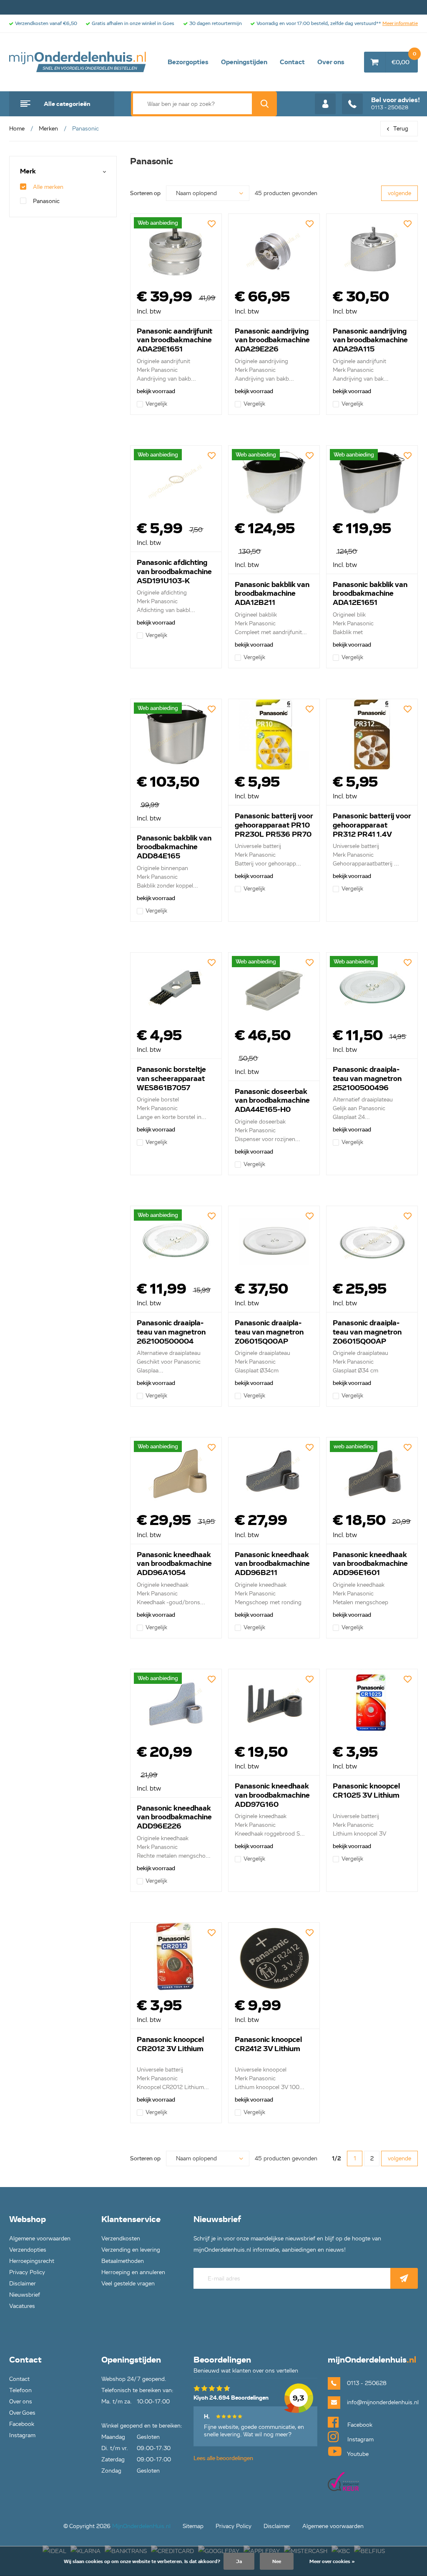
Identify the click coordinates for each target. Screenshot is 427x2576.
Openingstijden (244, 62)
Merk (28, 172)
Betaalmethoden (123, 2261)
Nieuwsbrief (25, 2295)
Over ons (331, 62)
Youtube (357, 2454)
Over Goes (22, 2413)
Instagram (22, 2435)
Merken (48, 129)
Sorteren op (145, 193)
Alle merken (48, 187)
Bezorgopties (188, 62)
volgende (399, 193)
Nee (277, 2561)
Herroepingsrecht (32, 2261)
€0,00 (404, 59)
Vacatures (22, 2306)
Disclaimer (23, 2284)
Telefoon (20, 2390)
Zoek (264, 104)
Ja (239, 2561)
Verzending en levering (131, 2250)
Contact (292, 62)
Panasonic (46, 201)
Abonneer (404, 2278)
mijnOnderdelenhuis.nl (78, 62)
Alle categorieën (67, 104)
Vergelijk (156, 404)
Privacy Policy (27, 2272)
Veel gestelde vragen (128, 2284)
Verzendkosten (121, 2239)
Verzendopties (28, 2250)
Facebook (22, 2424)
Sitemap (193, 2526)
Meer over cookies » (332, 2561)
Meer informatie (400, 23)
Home (17, 129)
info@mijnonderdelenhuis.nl (382, 2402)
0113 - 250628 (396, 103)
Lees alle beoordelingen (223, 2458)
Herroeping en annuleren (133, 2272)
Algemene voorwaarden (40, 2239)
